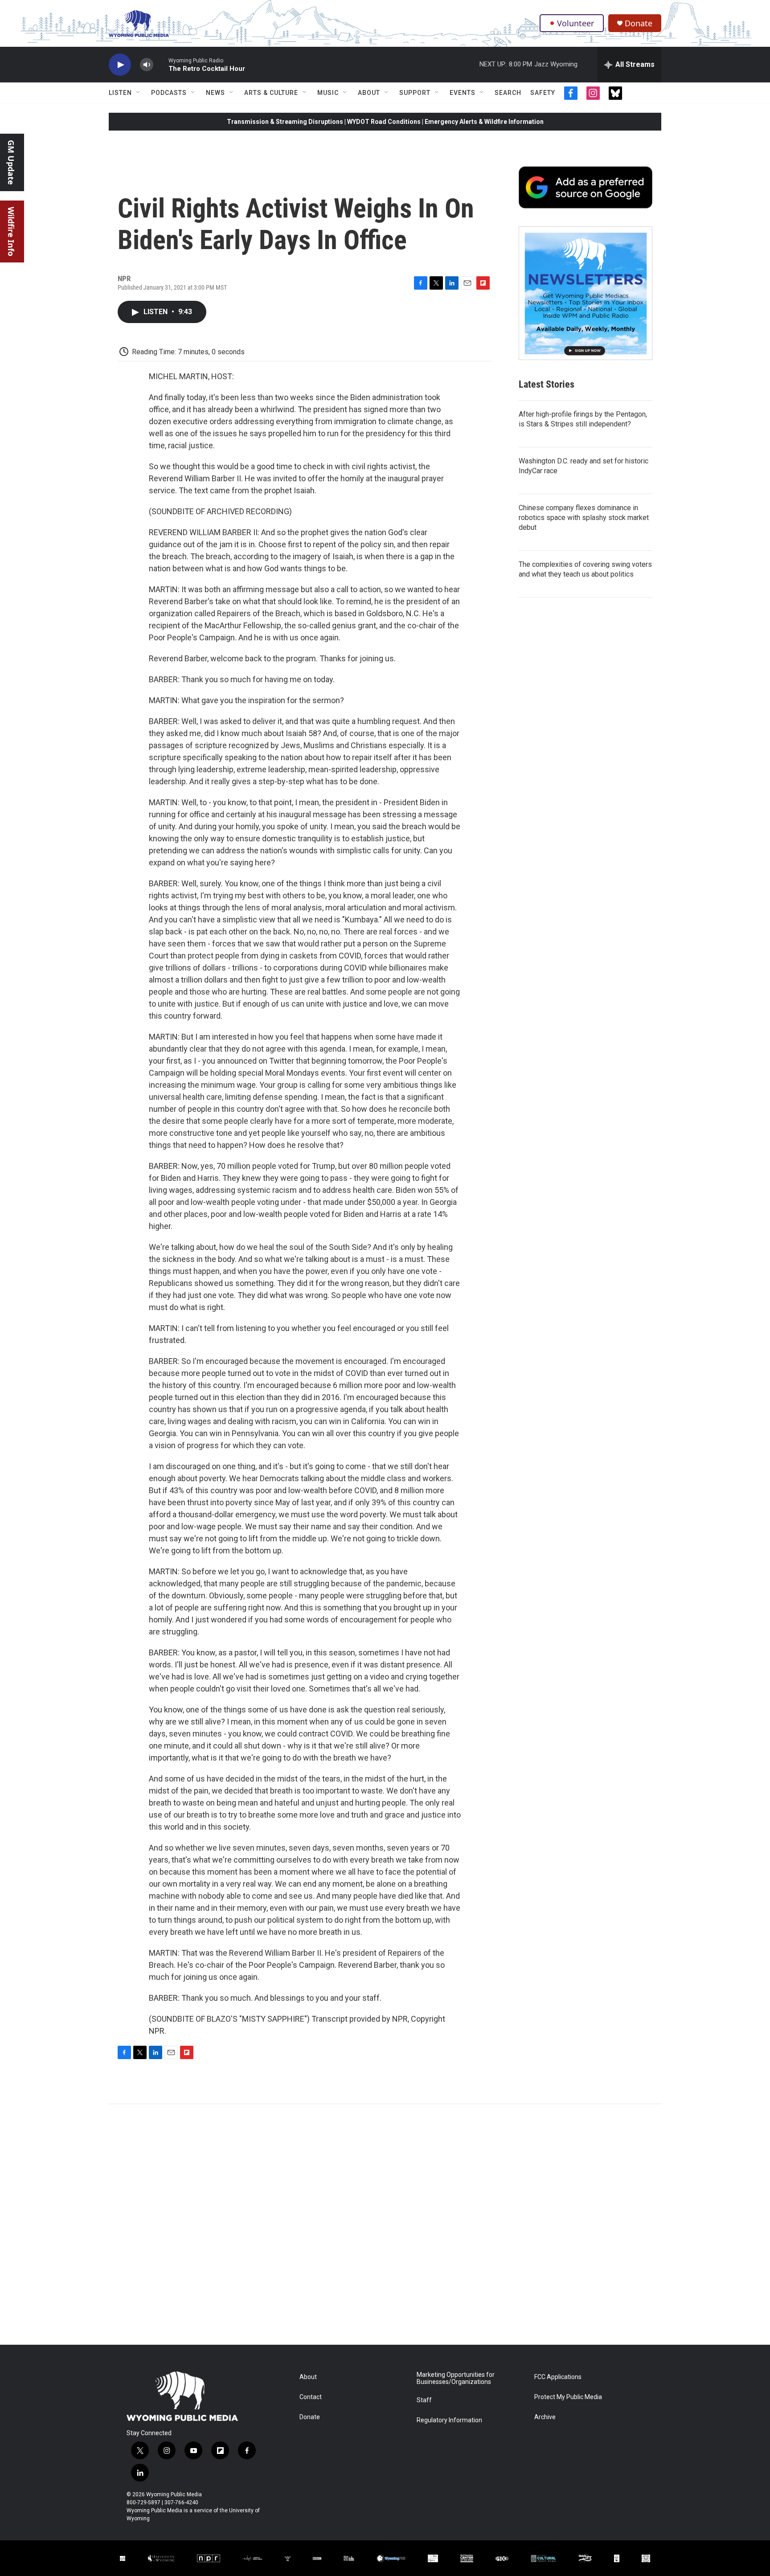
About (369, 93)
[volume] (147, 65)
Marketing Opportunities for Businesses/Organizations (456, 2378)
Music (328, 93)
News (215, 93)
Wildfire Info (11, 231)
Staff (424, 2400)
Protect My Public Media (568, 2397)
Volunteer (575, 23)
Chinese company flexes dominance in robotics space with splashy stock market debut (584, 518)
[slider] (161, 64)
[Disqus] (385, 2224)
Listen (120, 93)
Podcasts (169, 93)
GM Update (11, 162)
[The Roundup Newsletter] (586, 293)
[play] (120, 65)
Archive (545, 2417)
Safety (543, 93)
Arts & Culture (271, 93)
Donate (639, 23)
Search (508, 93)
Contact (311, 2397)
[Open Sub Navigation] (139, 93)
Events (463, 93)
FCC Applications (558, 2377)
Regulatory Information (449, 2420)
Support (415, 93)
